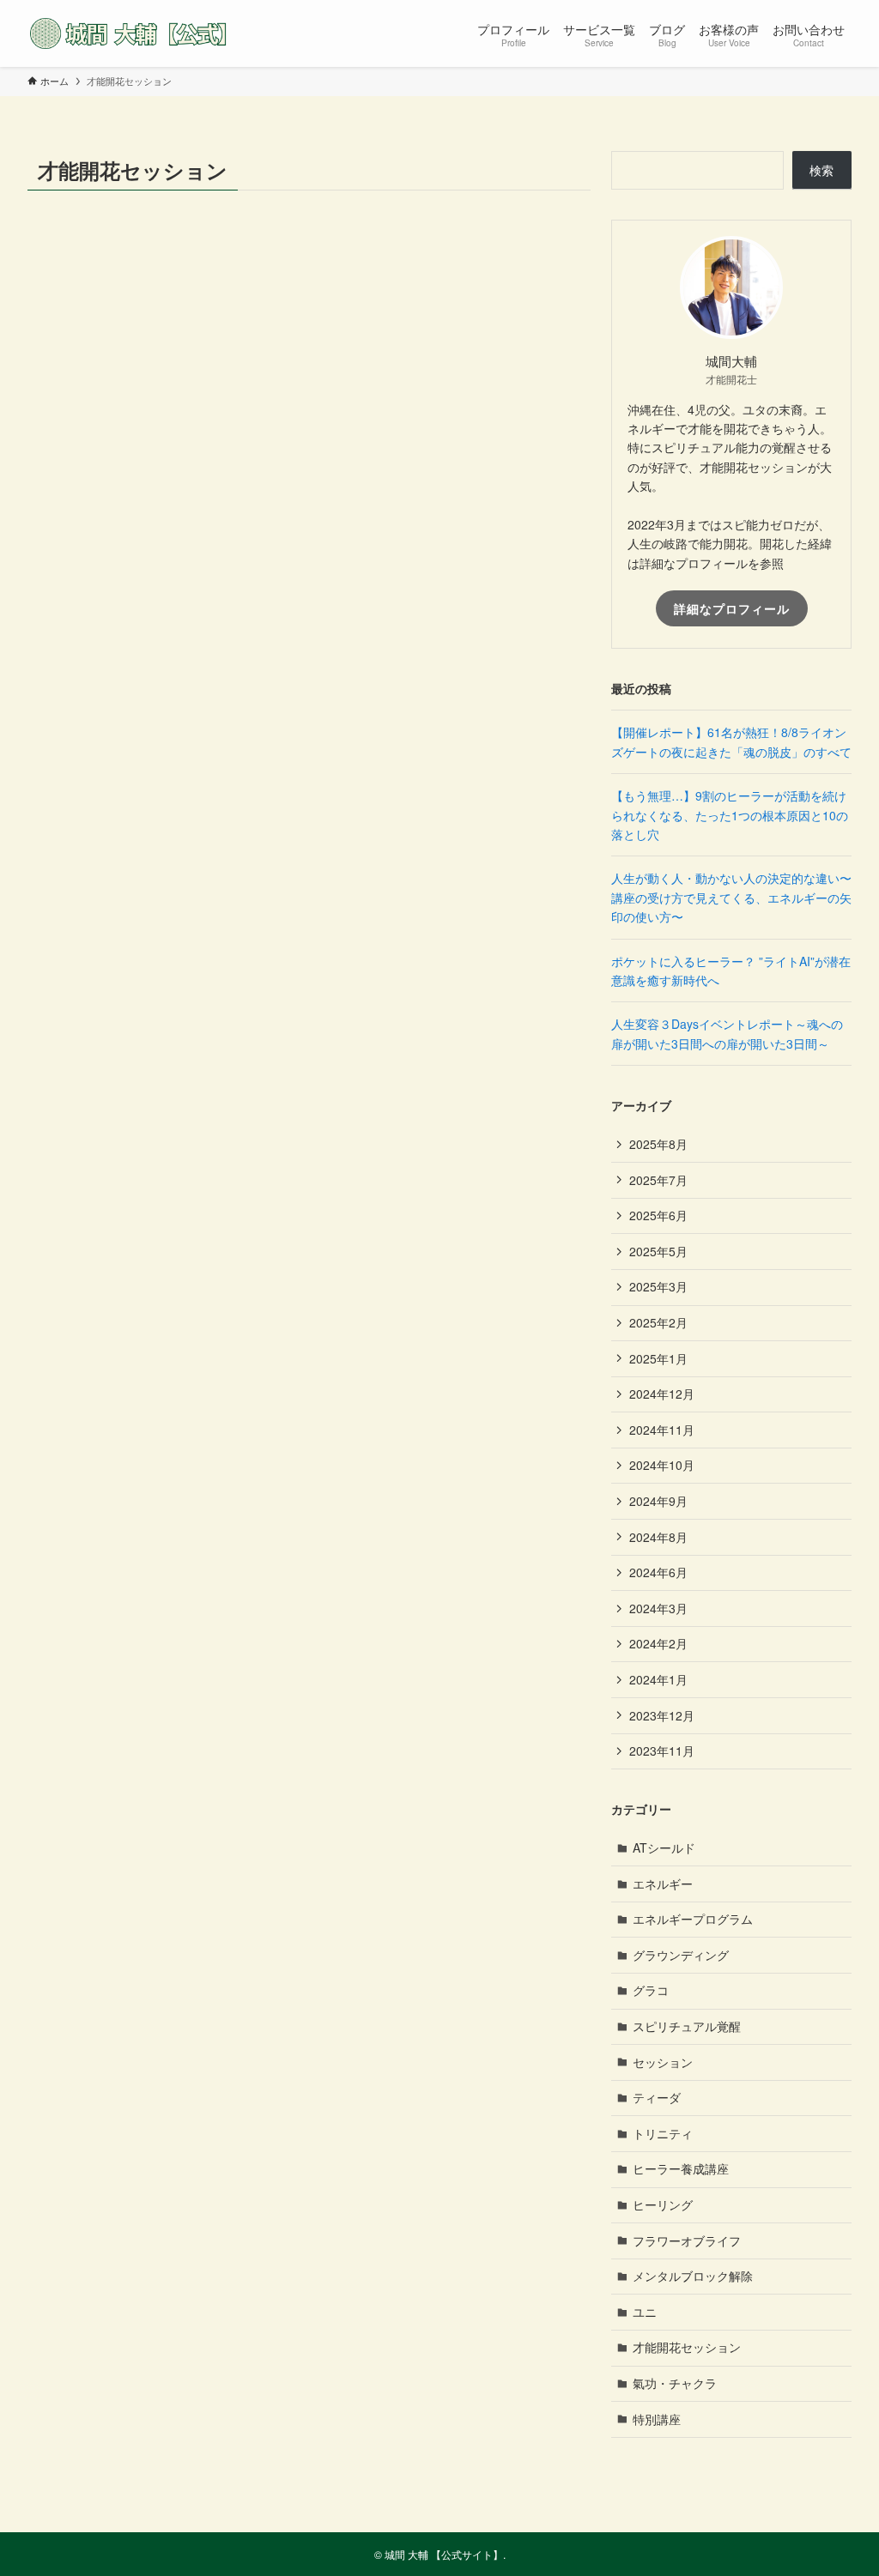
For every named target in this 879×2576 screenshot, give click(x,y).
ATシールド (664, 1847)
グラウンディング (681, 1955)
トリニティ (663, 2133)
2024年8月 (658, 1537)
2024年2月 (658, 1643)
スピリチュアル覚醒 (687, 2026)
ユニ (645, 2312)
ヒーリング (663, 2204)
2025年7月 (658, 1180)
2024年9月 (658, 1501)
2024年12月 (662, 1394)
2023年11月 (662, 1751)
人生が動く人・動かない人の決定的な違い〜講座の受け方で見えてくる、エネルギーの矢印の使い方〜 (731, 897)
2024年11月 (662, 1430)
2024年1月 (658, 1679)
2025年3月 (658, 1286)
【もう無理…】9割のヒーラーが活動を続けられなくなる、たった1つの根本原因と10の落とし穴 (730, 815)
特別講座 (657, 2419)
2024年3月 (658, 1608)
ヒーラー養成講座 (681, 2168)
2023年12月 (662, 1715)
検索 (821, 170)
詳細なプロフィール (732, 608)
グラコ (651, 1990)
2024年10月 (662, 1465)
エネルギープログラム (693, 1919)
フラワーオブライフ (687, 2240)
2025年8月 (658, 1144)
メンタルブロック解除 (693, 2276)
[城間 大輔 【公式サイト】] (133, 33)
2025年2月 (658, 1322)
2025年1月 (658, 1358)
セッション (663, 2062)
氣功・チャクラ (675, 2383)
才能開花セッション (687, 2347)
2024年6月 (658, 1572)
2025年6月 (658, 1215)
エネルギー (663, 1884)
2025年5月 (658, 1251)
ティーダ (657, 2097)
